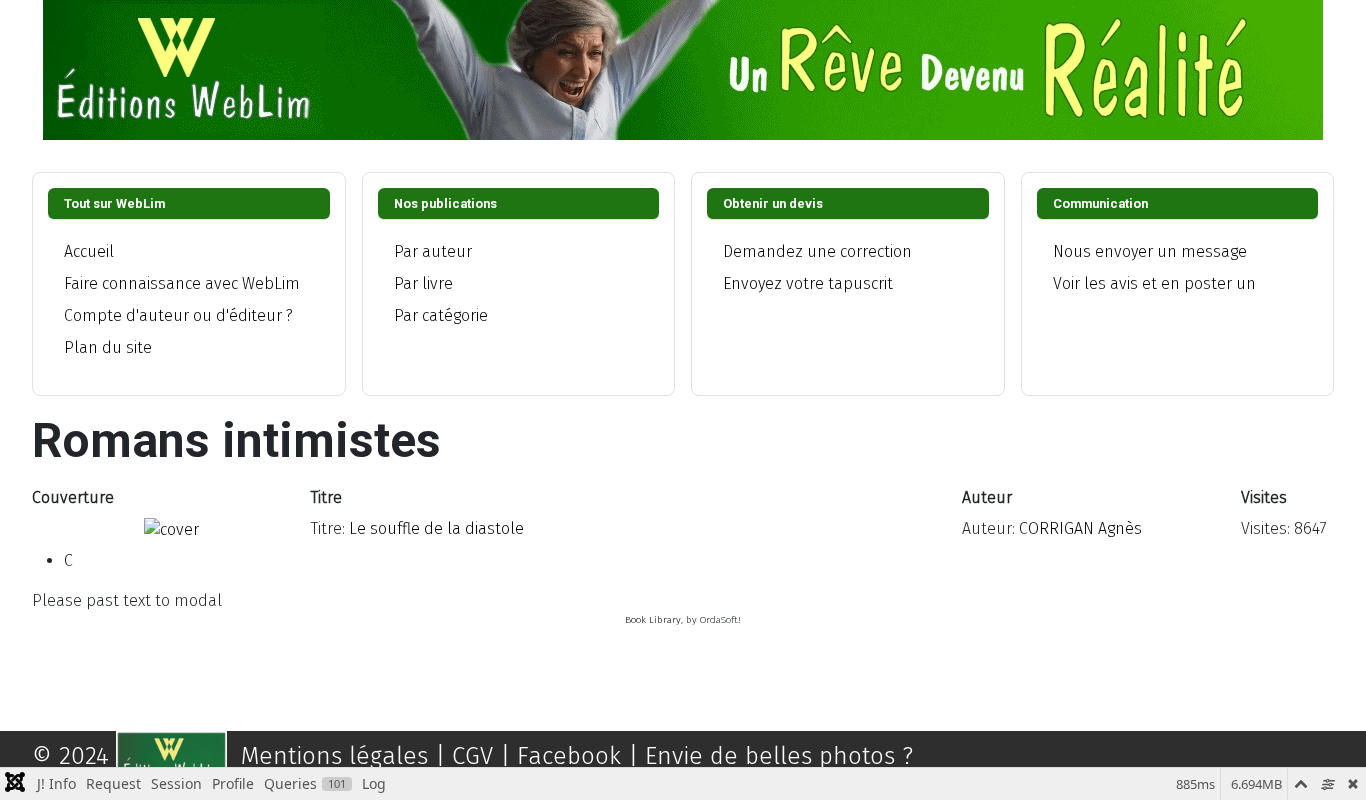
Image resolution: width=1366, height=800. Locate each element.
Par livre (423, 283)
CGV (481, 756)
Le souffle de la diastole (436, 528)
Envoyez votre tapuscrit (808, 283)
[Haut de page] (1331, 763)
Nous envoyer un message (1150, 251)
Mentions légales (334, 756)
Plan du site (108, 347)
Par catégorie (441, 315)
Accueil (89, 251)
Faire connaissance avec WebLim (182, 283)
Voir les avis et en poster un (1154, 283)
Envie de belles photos (770, 756)
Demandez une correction (817, 251)
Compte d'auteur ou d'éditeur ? (178, 315)
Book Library (653, 620)
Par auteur (433, 251)
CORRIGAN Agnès (1080, 528)
